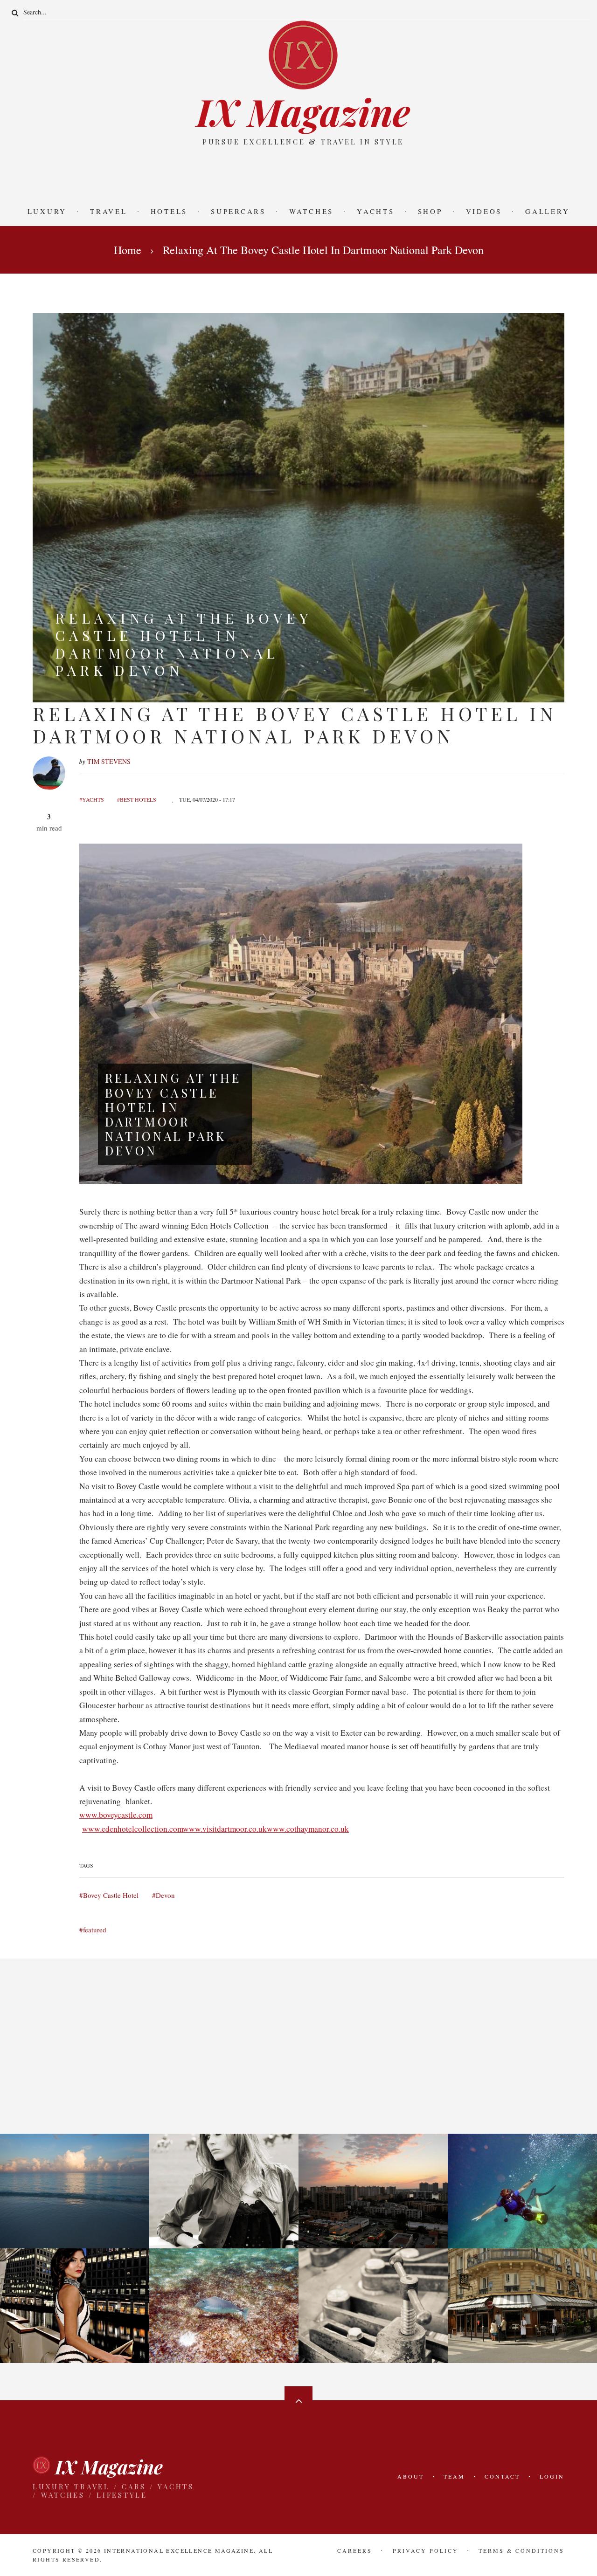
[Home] (303, 54)
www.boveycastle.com (116, 1815)
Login (552, 2476)
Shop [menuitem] (430, 211)
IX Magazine (303, 111)
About (411, 2476)
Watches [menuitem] (311, 211)
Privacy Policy (426, 2550)
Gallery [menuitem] (547, 211)
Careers (355, 2550)
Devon (165, 1895)
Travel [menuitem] (109, 211)
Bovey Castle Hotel (111, 1895)
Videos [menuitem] (484, 211)
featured (95, 1930)
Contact (502, 2476)
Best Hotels (138, 799)
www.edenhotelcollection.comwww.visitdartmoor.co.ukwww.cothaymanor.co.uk (215, 1829)
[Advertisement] (298, 173)
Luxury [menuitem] (47, 211)
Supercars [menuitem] (238, 211)
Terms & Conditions (521, 2550)
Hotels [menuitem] (169, 211)
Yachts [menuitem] (376, 211)
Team (454, 2476)
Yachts (93, 799)
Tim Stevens (109, 761)
